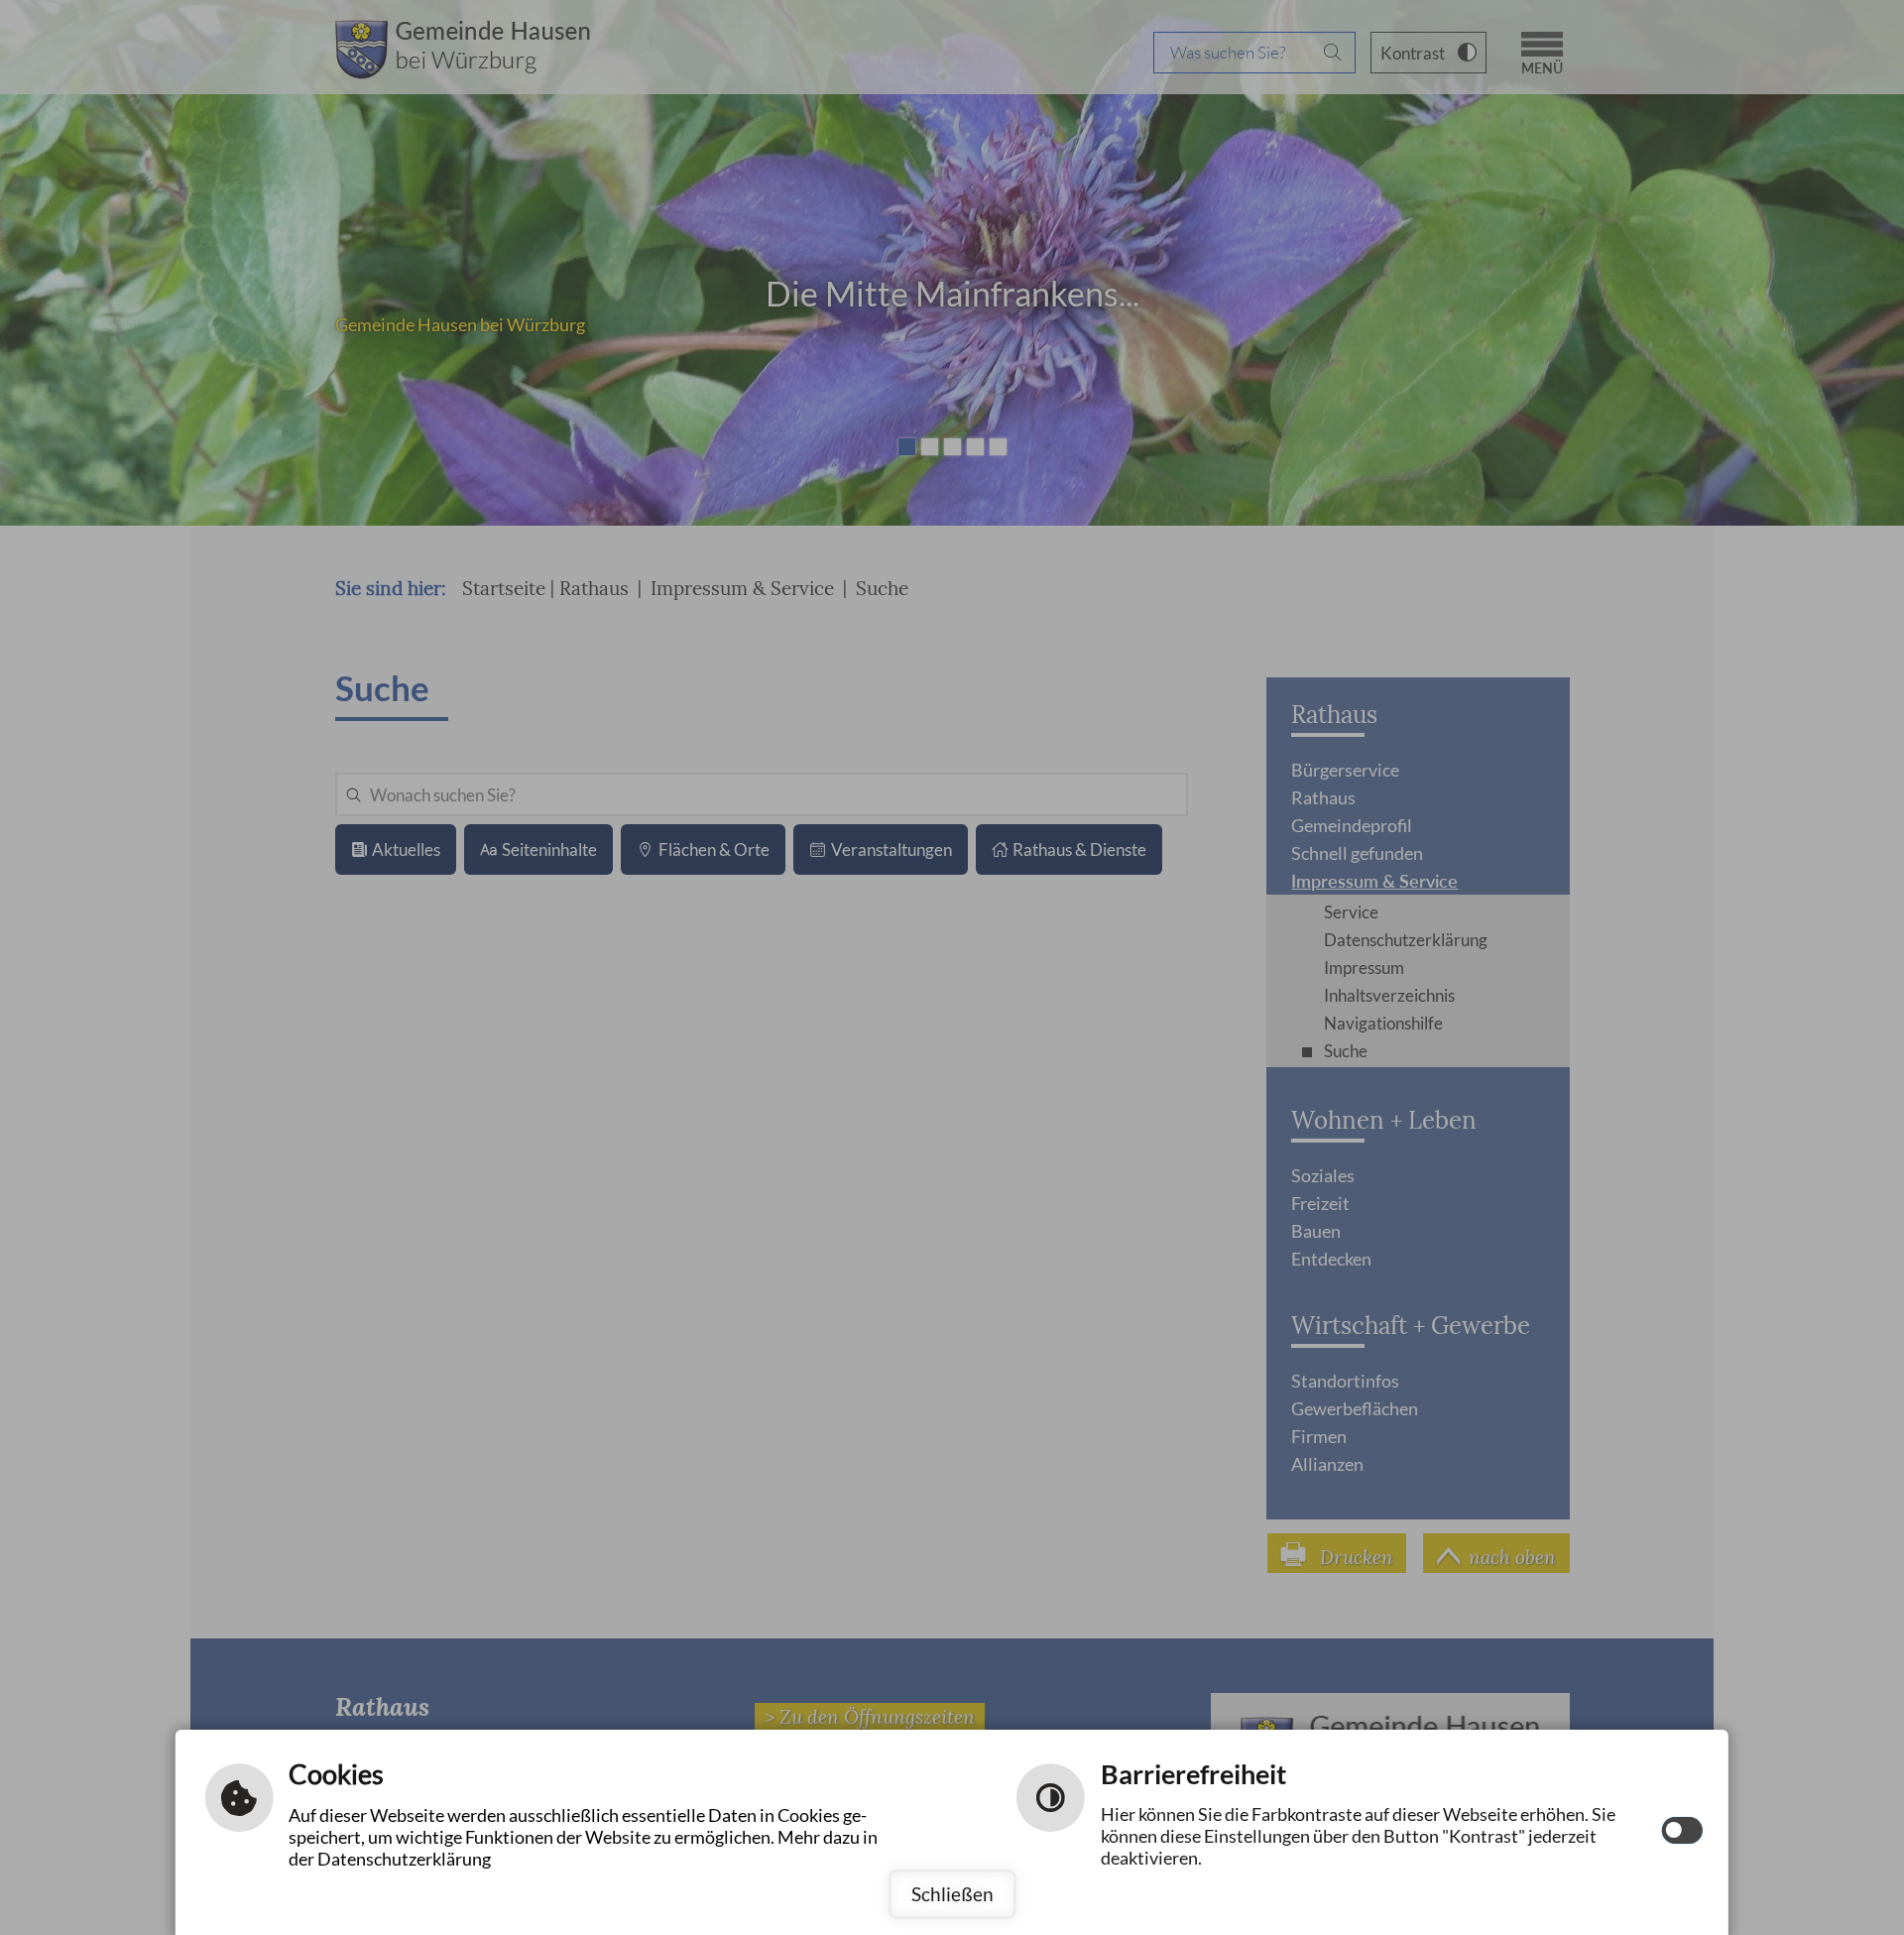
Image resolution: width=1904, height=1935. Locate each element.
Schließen (952, 1894)
